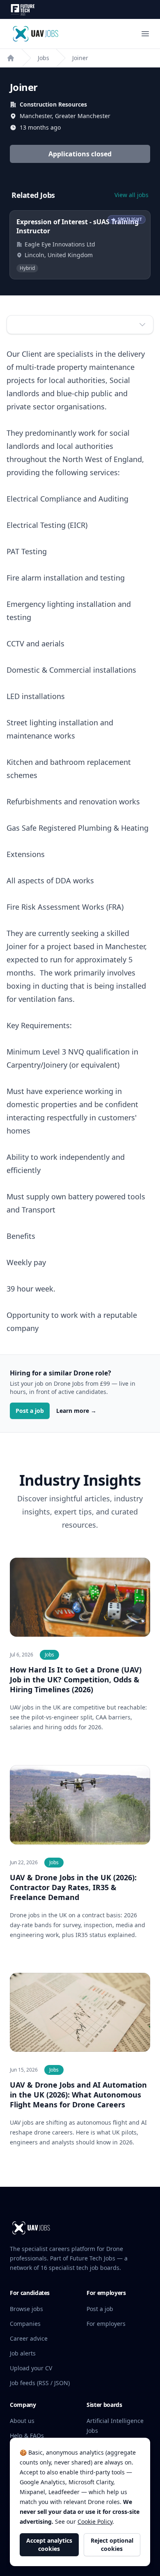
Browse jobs (26, 2309)
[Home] (11, 58)
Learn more (76, 1411)
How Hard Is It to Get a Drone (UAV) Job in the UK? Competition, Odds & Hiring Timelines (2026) (76, 1679)
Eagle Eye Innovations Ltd (60, 244)
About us (22, 2421)
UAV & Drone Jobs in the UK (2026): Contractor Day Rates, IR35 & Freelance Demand (73, 1887)
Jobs (43, 58)
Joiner (80, 58)
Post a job (30, 1411)
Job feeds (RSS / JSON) (40, 2383)
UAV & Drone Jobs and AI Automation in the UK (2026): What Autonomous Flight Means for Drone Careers (78, 2095)
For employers (106, 2324)
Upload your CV (31, 2368)
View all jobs (131, 195)
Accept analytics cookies (49, 2545)
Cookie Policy (95, 2521)
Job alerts (23, 2353)
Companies (25, 2324)
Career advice (29, 2338)
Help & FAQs (27, 2435)
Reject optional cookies (112, 2545)
